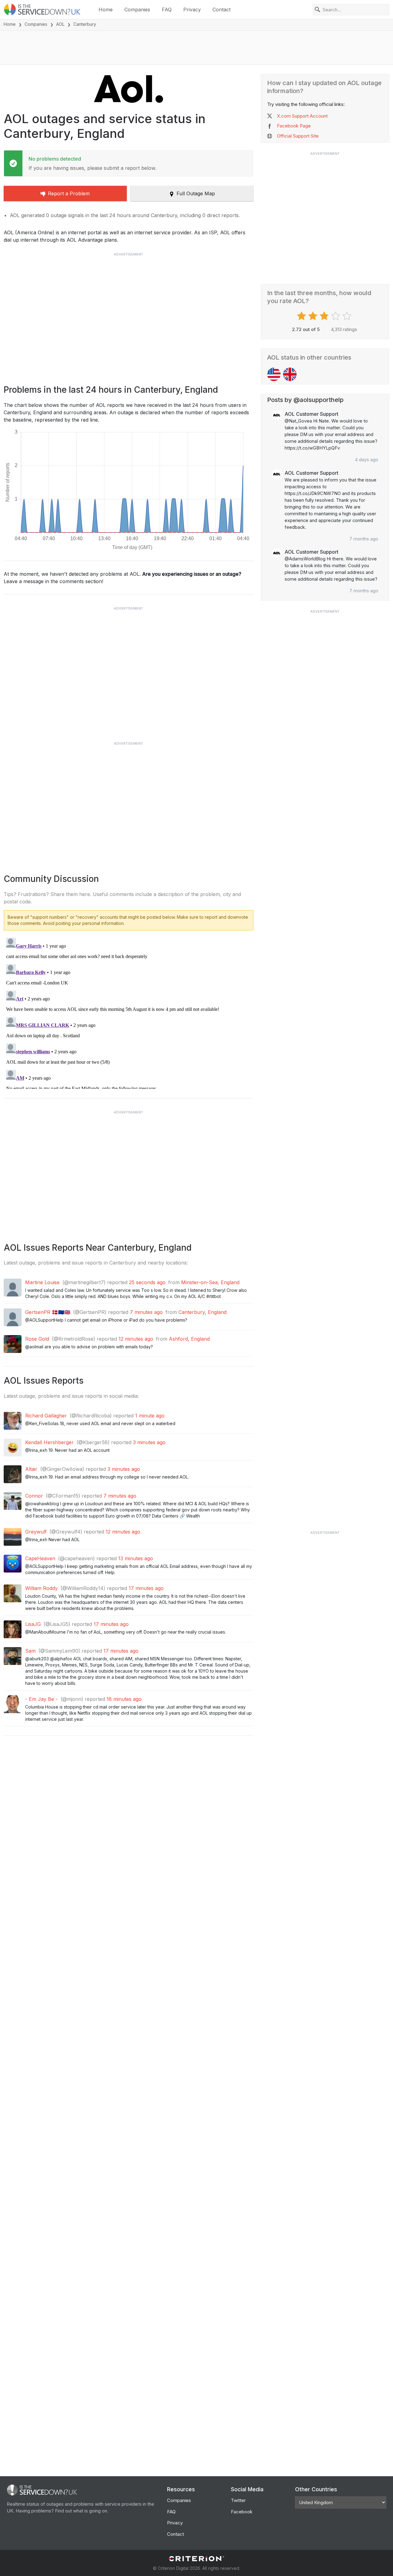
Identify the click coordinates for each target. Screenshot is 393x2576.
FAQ (167, 10)
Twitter (238, 2500)
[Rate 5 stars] (348, 316)
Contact (222, 10)
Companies (137, 10)
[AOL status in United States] (274, 374)
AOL (60, 24)
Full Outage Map (196, 193)
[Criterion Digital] (196, 2559)
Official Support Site (298, 136)
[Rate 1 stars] (302, 316)
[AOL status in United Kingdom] (290, 374)
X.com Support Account (302, 116)
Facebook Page (294, 126)
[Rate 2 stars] (314, 316)
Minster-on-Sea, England (210, 1282)
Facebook (242, 2512)
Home (106, 10)
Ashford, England (189, 1339)
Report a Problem (69, 193)
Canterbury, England (202, 1312)
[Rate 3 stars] (325, 316)
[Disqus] (128, 1012)
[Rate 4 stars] (336, 316)
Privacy (192, 10)
